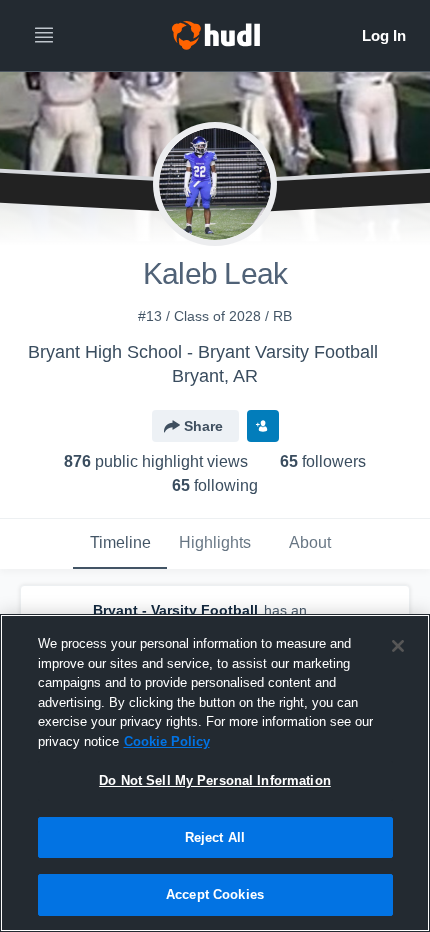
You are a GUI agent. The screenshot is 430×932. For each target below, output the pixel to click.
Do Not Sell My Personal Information (215, 780)
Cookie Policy (167, 741)
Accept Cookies (215, 894)
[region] (215, 773)
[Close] (398, 646)
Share (203, 426)
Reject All (215, 837)
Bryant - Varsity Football (175, 610)
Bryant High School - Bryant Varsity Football (203, 352)
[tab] (120, 544)
